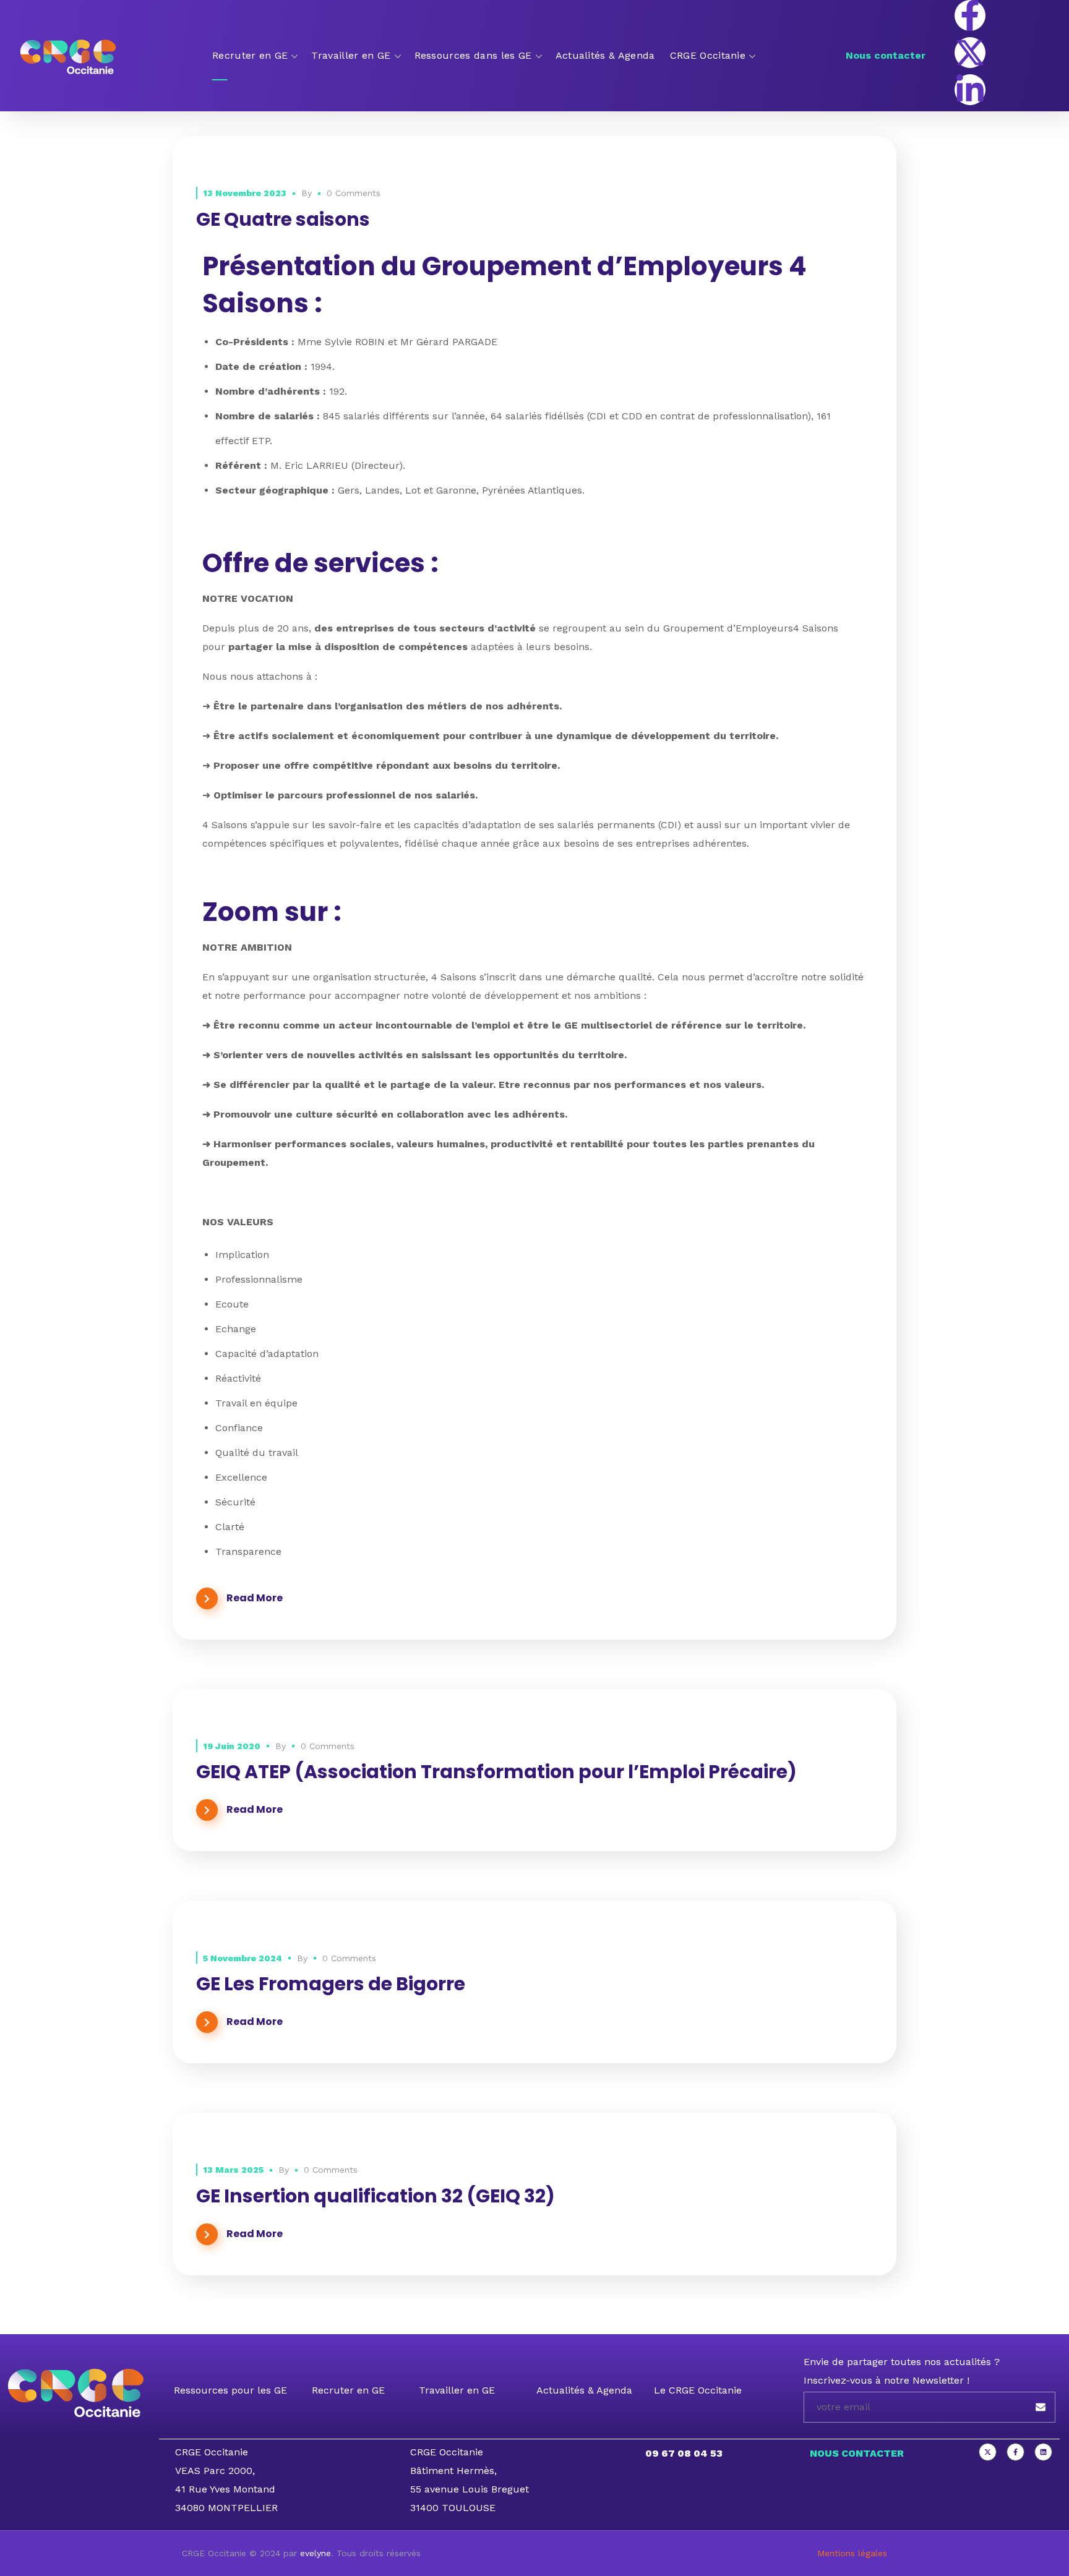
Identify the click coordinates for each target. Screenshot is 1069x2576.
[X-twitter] (970, 53)
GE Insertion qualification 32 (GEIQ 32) (376, 2196)
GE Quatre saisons (283, 219)
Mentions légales (852, 2553)
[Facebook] (1015, 2452)
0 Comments (354, 193)
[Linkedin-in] (970, 90)
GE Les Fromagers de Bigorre (331, 1984)
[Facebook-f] (970, 15)
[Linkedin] (1043, 2452)
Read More (255, 1598)
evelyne (316, 2553)
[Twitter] (988, 2452)
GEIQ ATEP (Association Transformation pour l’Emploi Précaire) (496, 1772)
